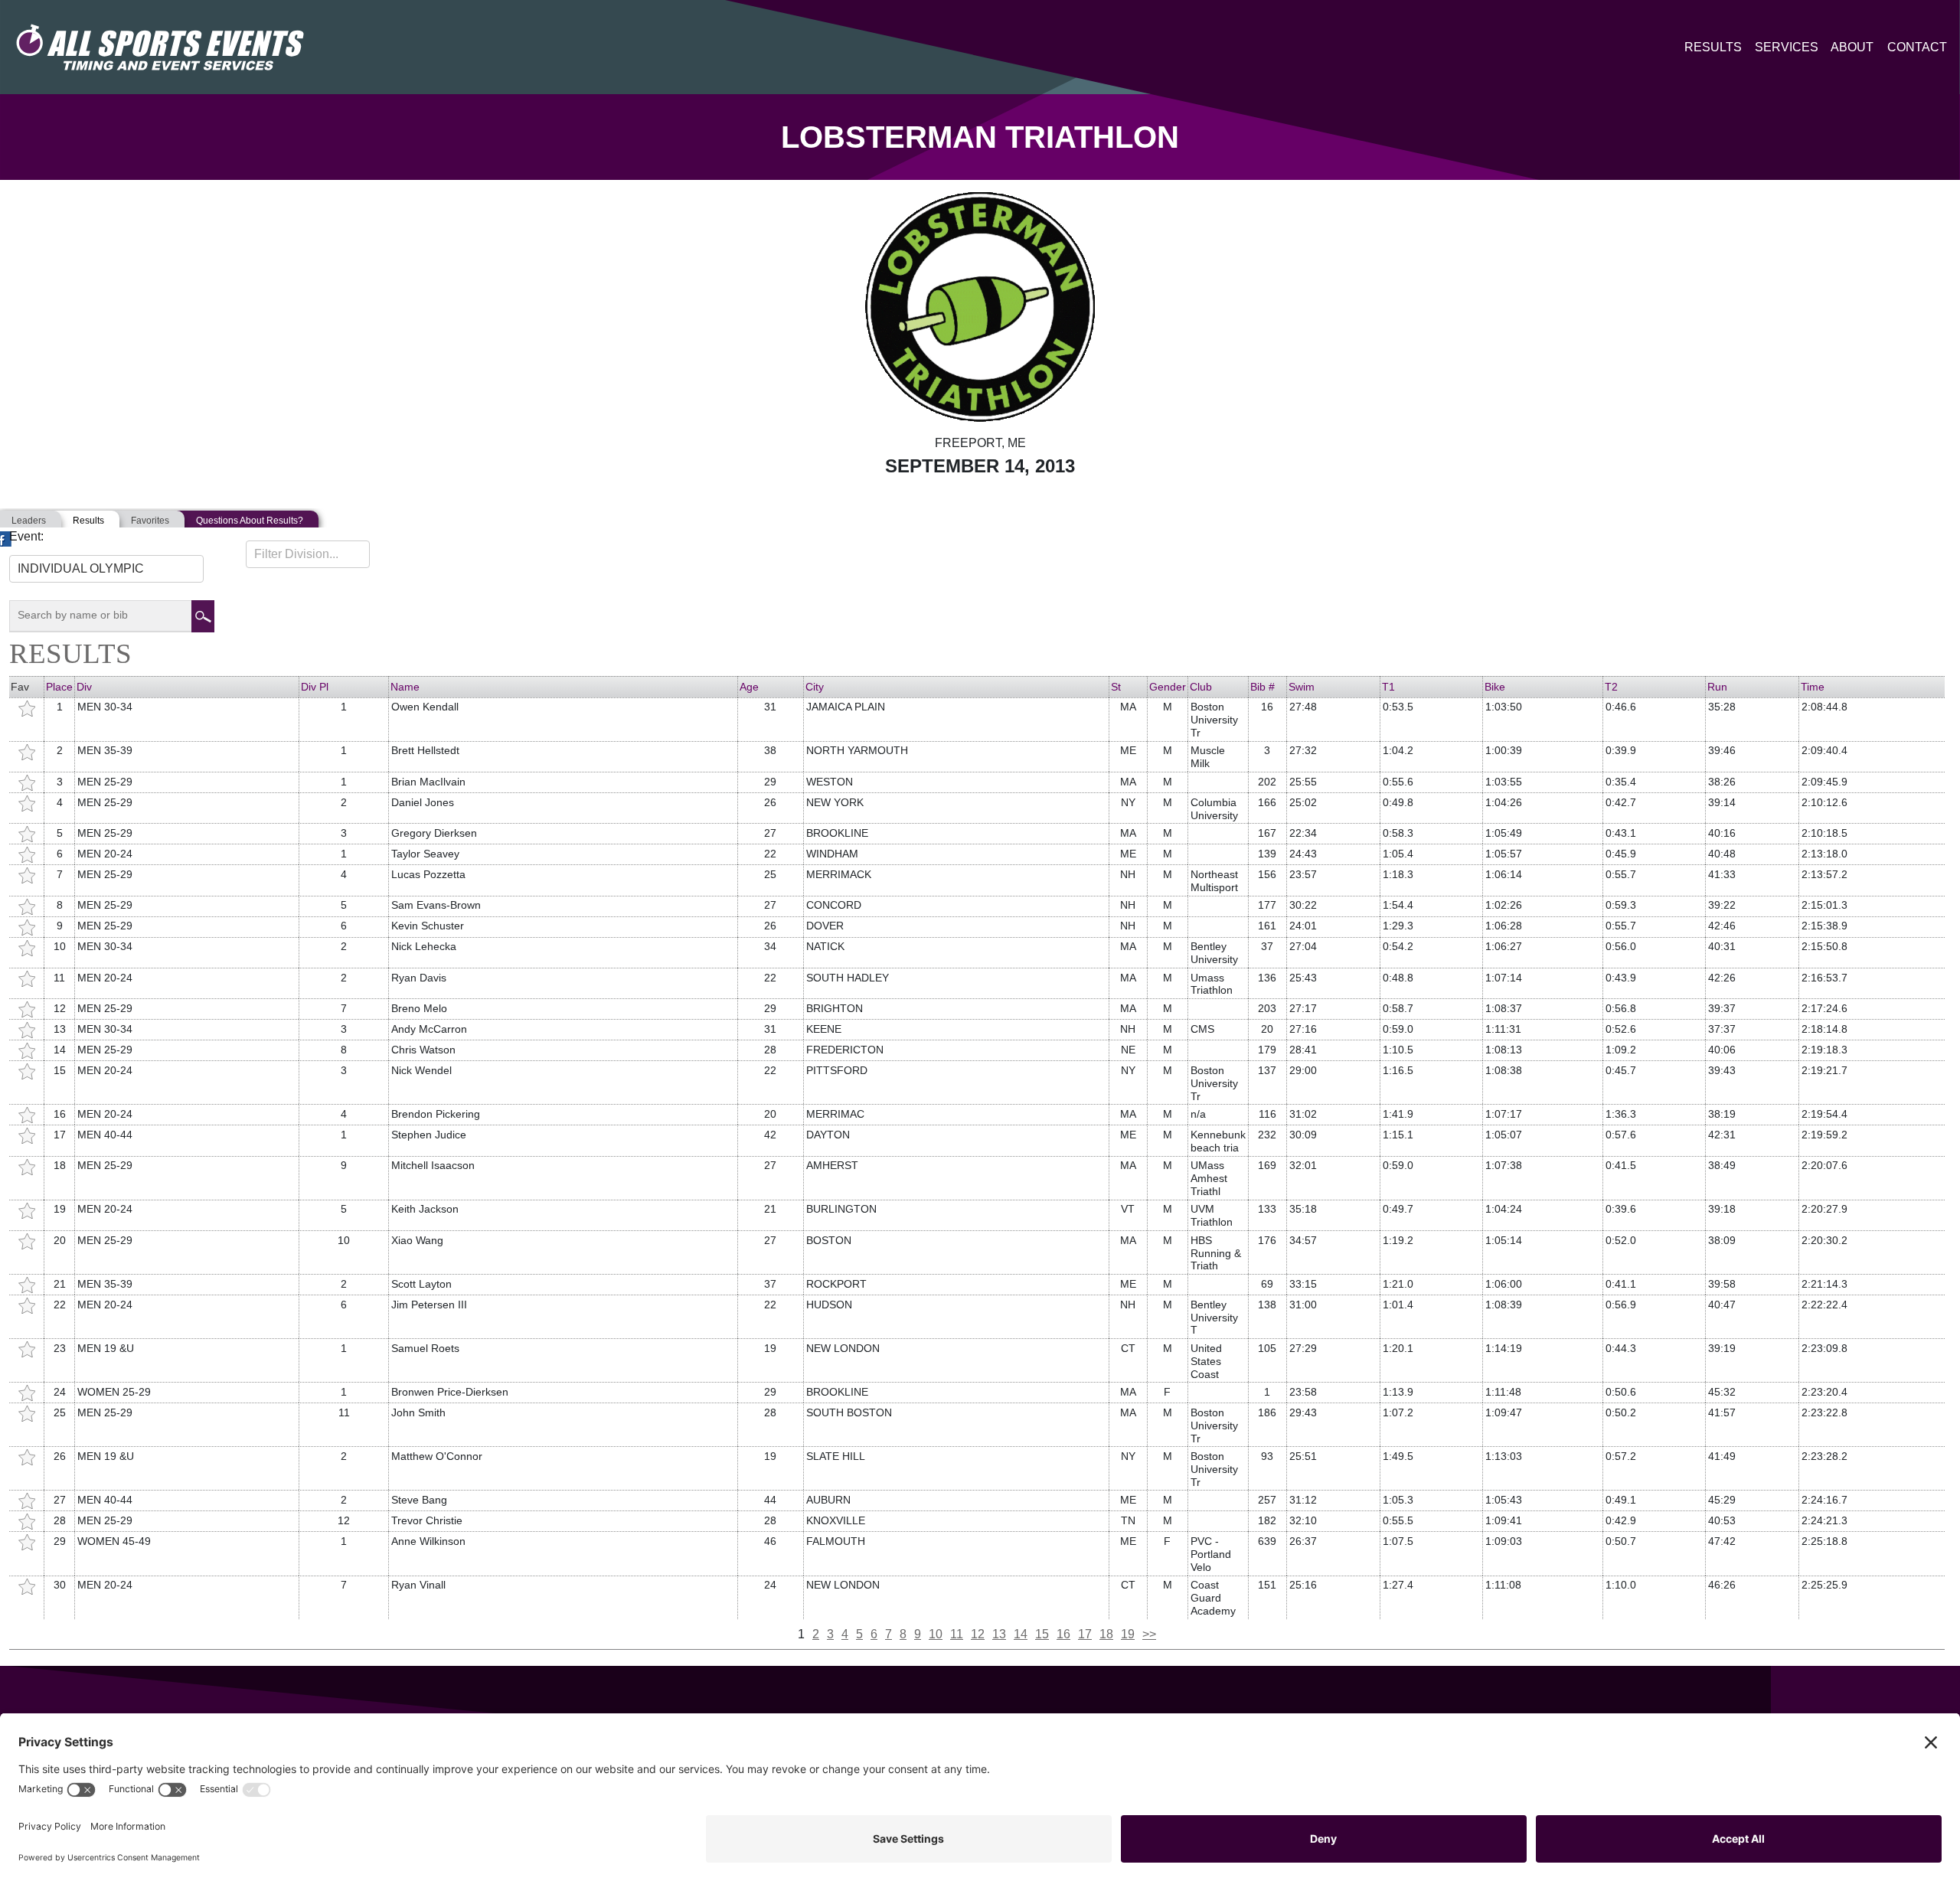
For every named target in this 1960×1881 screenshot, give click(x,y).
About (1852, 47)
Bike (1495, 687)
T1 (1388, 687)
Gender (1168, 687)
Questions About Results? (250, 521)
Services (1787, 47)
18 (1106, 1634)
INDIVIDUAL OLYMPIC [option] (81, 568)
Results (1713, 47)
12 (978, 1634)
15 (1042, 1634)
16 (1063, 1634)
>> (1149, 1634)
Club (1201, 687)
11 (957, 1634)
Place (59, 687)
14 (1021, 1634)
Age (749, 687)
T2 (1611, 687)
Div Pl (315, 687)
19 (1128, 1634)
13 (999, 1634)
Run (1717, 687)
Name (405, 687)
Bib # (1263, 687)
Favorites (150, 521)
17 (1085, 1634)
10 (936, 1634)
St (1116, 687)
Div (84, 687)
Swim (1302, 687)
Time (1813, 687)
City (815, 687)
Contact (1917, 47)
